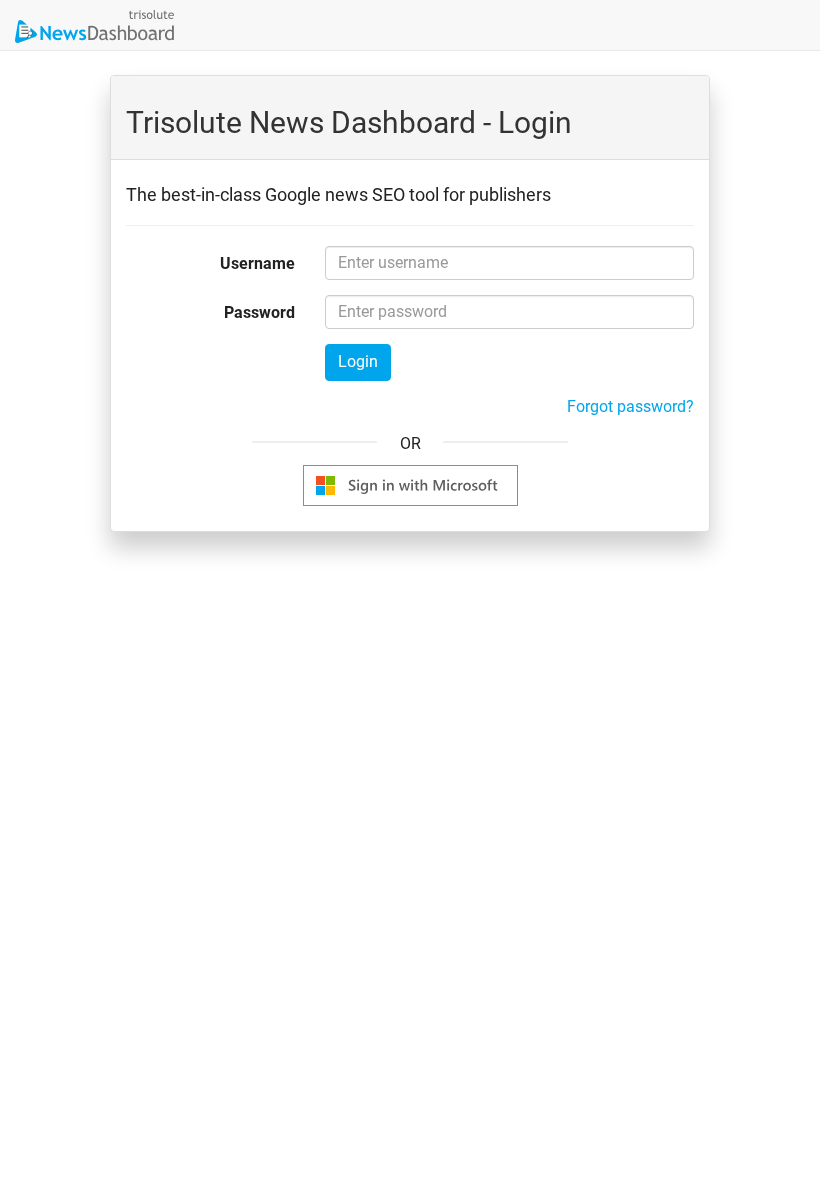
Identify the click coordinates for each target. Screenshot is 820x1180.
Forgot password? (630, 406)
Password (259, 312)
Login (358, 361)
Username (257, 263)
